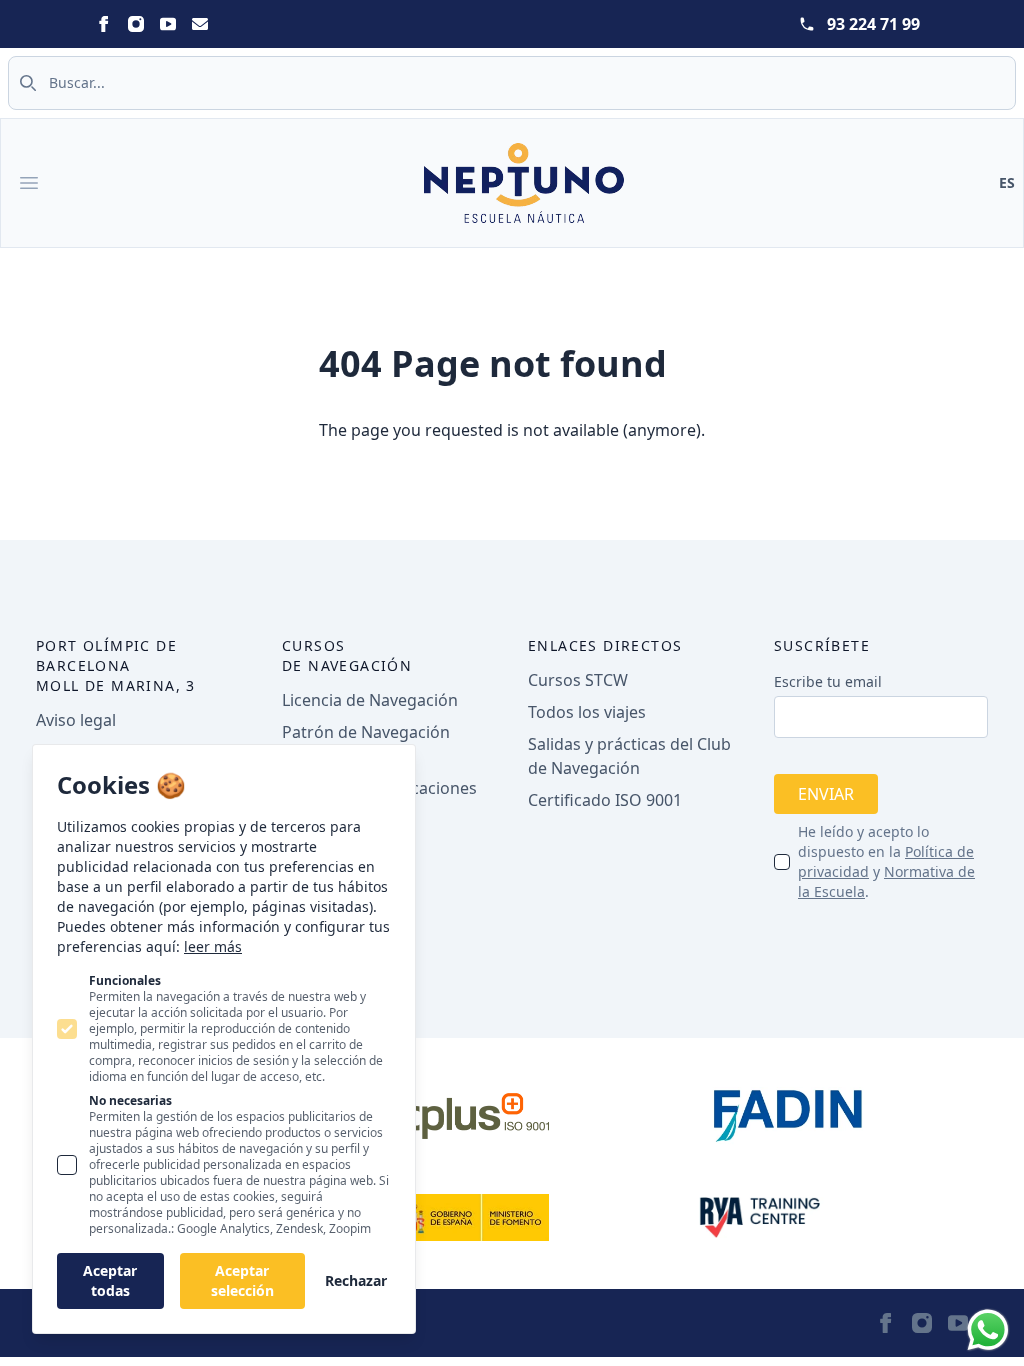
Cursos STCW (578, 680)
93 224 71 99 (873, 24)
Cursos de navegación (347, 655)
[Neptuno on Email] (200, 24)
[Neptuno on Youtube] (168, 24)
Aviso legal (76, 720)
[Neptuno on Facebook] (104, 24)
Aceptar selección (242, 1280)
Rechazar (356, 1280)
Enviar (826, 794)
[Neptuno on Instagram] (136, 24)
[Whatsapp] (988, 1330)
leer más (213, 946)
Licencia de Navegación (370, 700)
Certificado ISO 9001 (605, 800)
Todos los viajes (587, 712)
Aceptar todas (110, 1280)
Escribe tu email (828, 681)
